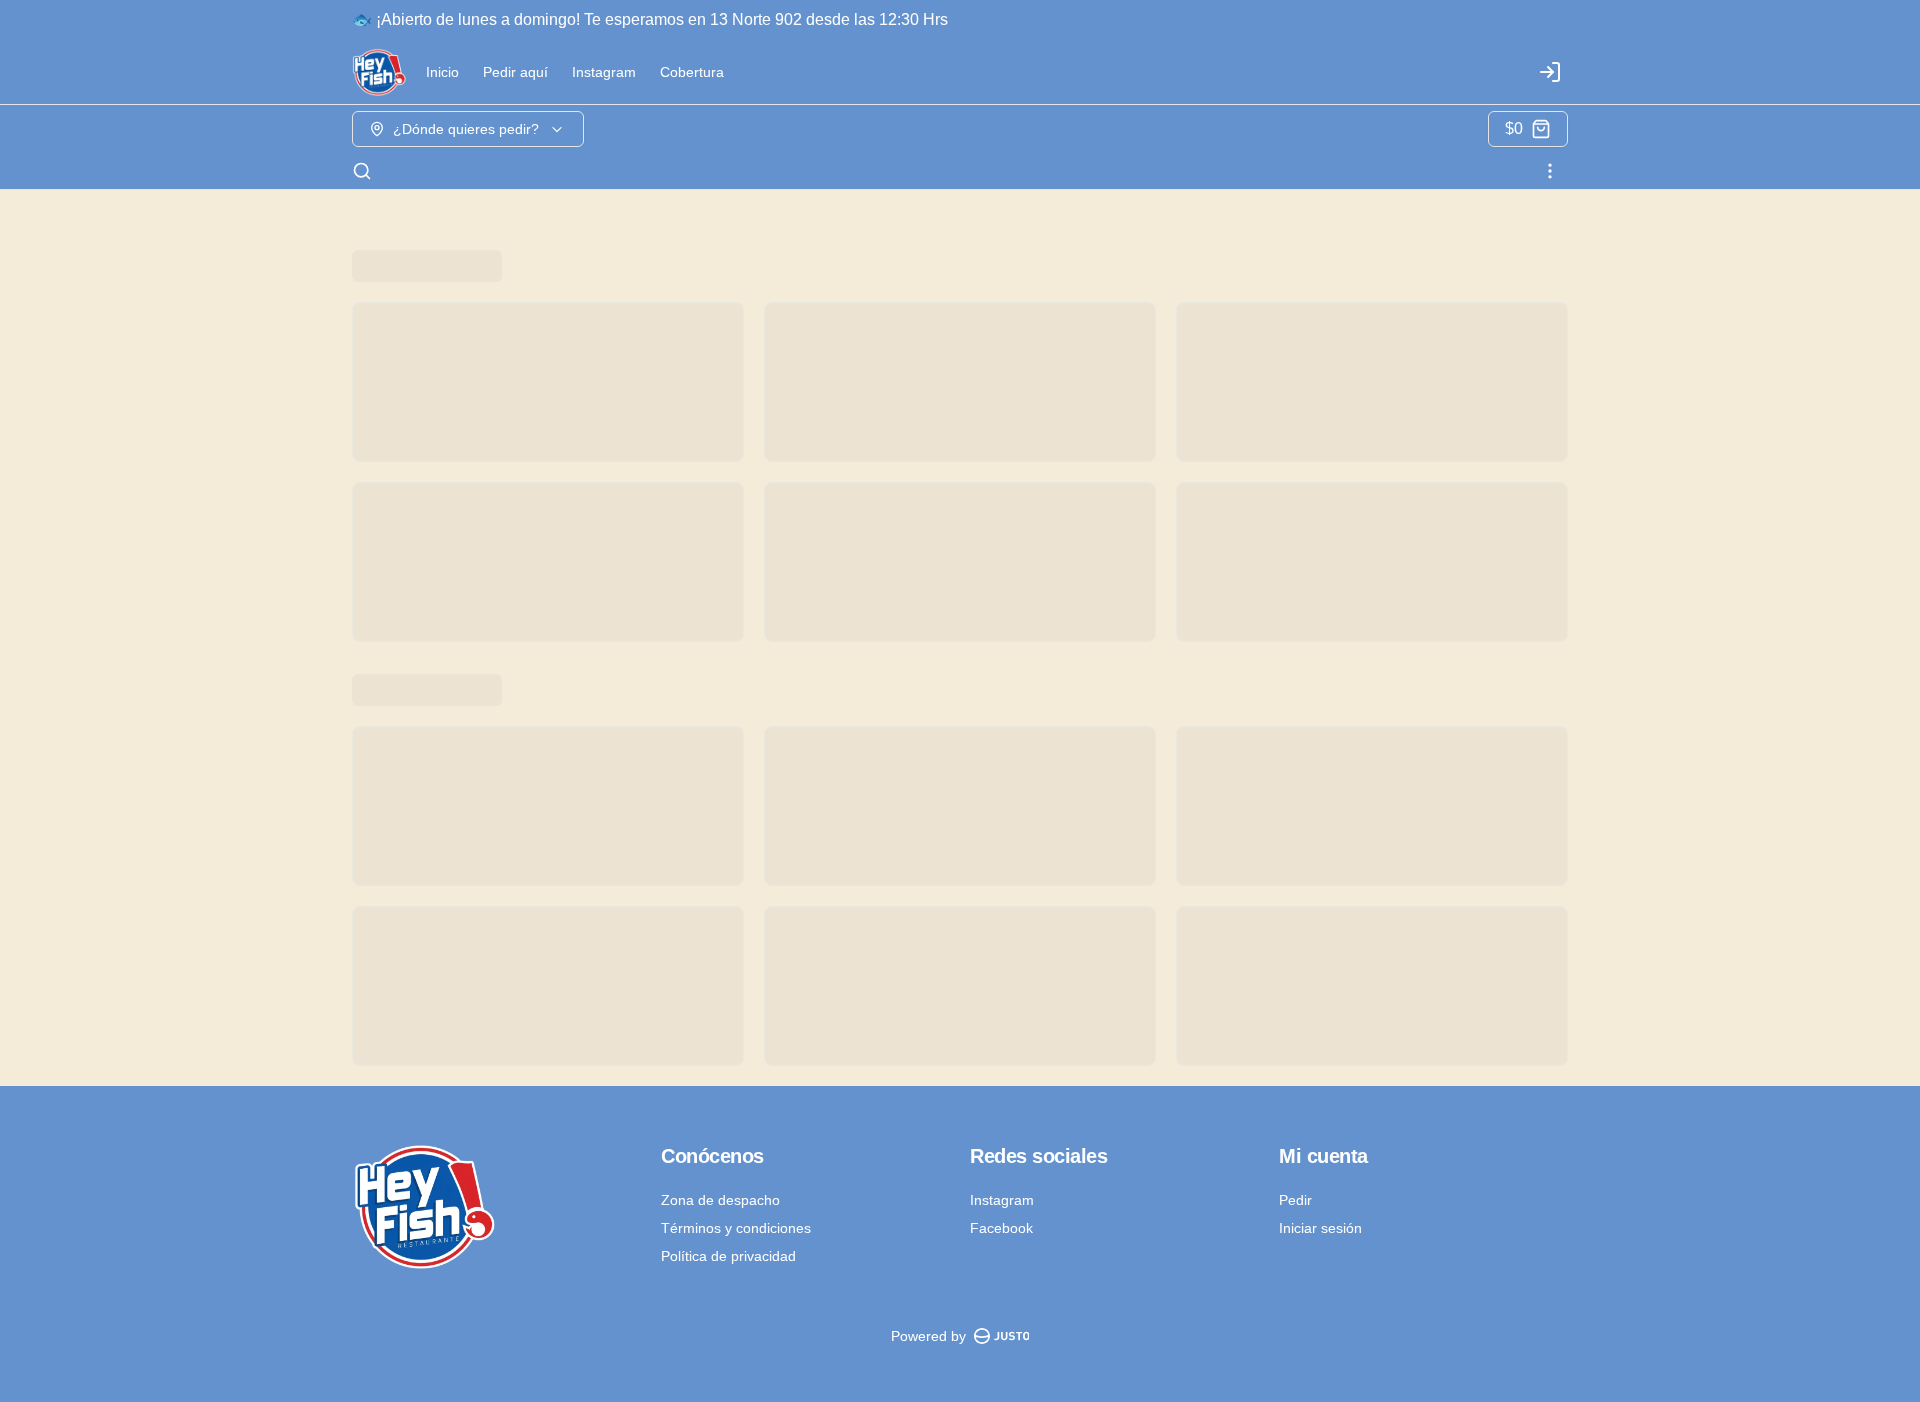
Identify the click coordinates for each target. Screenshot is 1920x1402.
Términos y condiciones (736, 1228)
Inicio (442, 72)
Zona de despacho (720, 1200)
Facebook (1001, 1228)
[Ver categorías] (1550, 171)
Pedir (1295, 1200)
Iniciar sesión (1320, 1228)
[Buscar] (362, 171)
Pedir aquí (515, 72)
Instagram (604, 72)
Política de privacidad (728, 1256)
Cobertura (692, 72)
